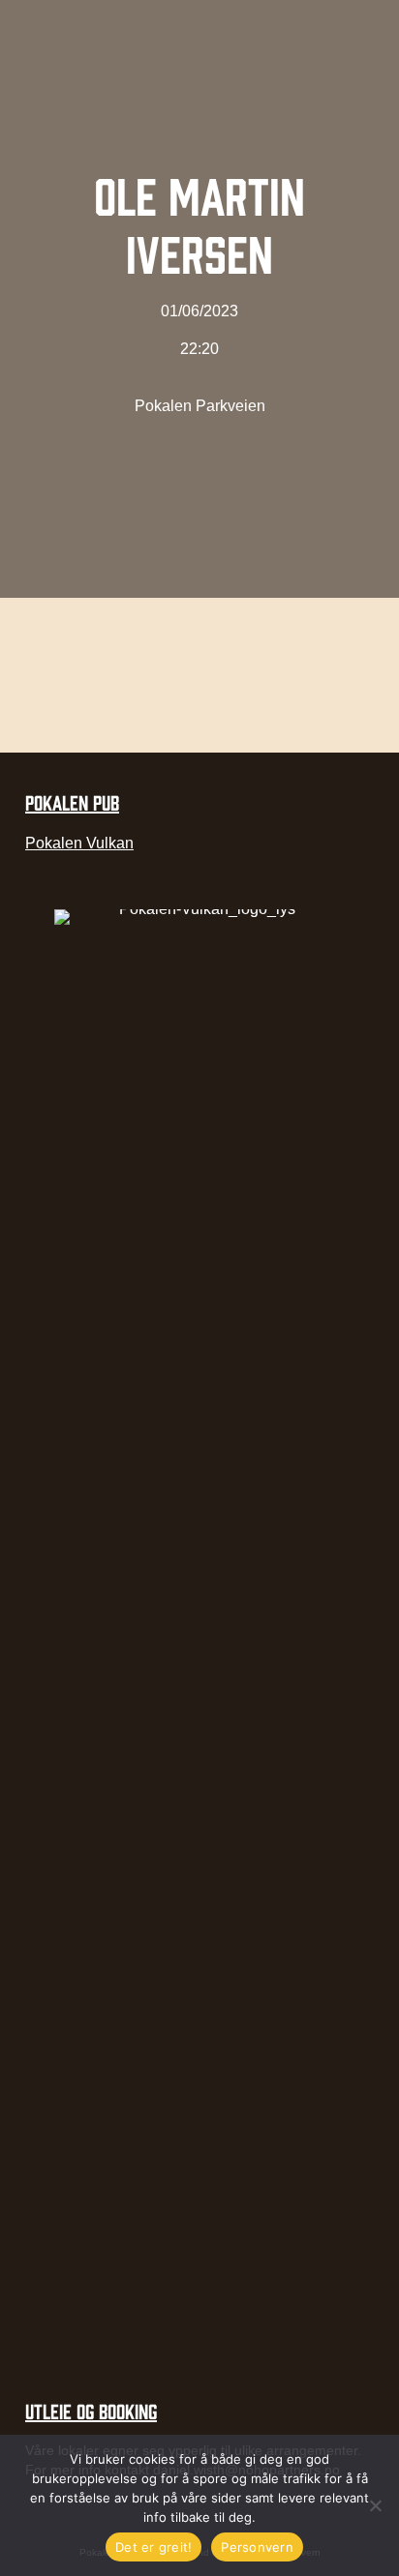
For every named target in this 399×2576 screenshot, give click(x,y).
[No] (375, 2505)
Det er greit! (153, 2547)
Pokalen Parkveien (200, 406)
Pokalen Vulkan (79, 843)
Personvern (257, 2547)
